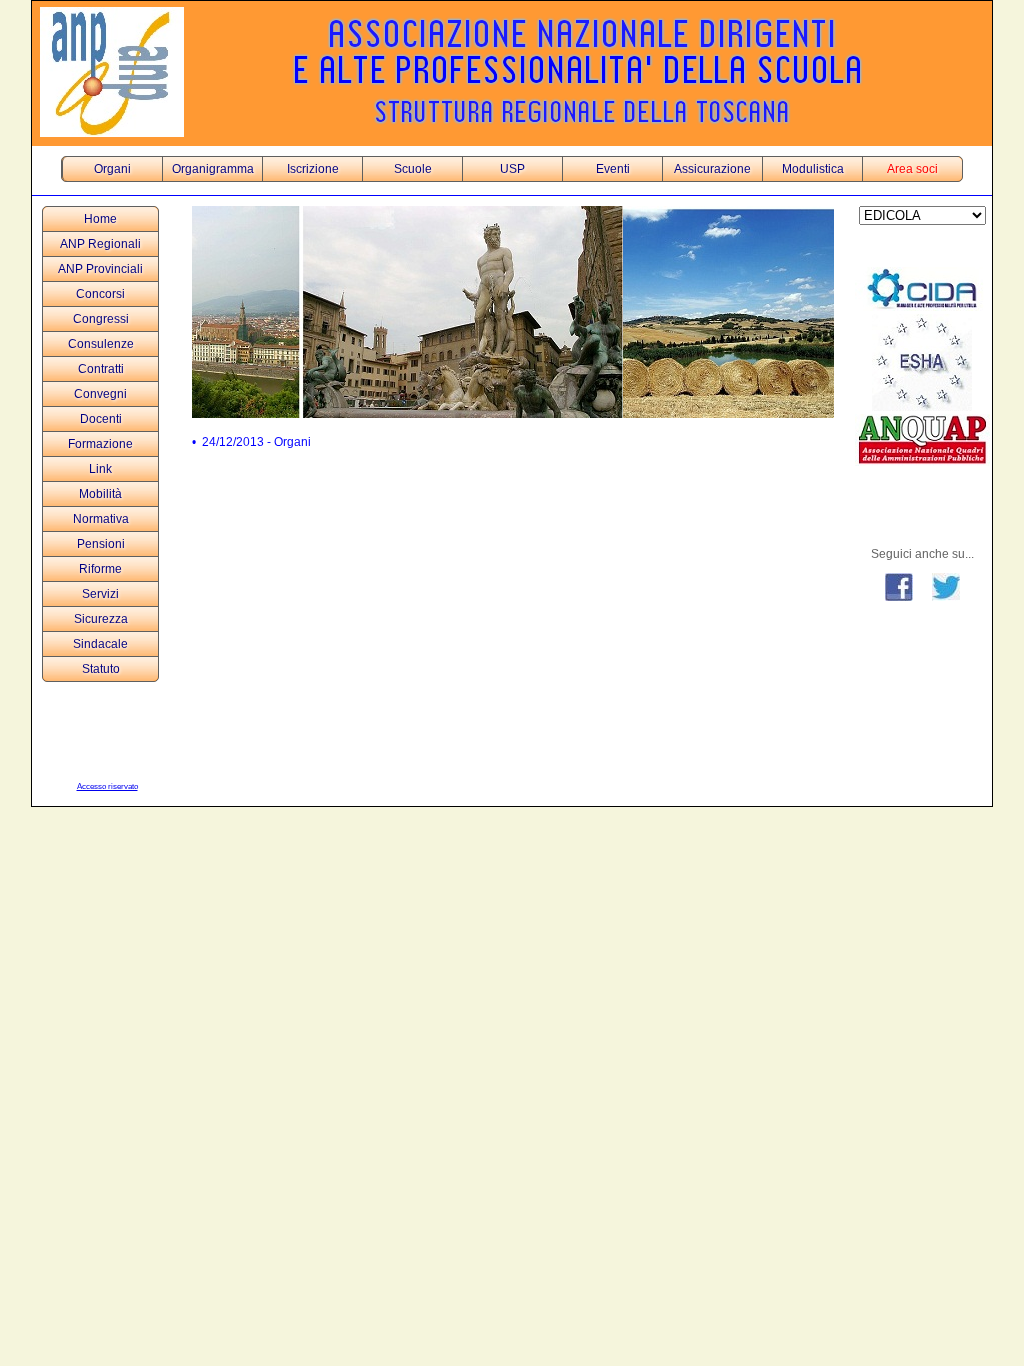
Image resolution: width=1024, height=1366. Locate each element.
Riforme (100, 569)
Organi (112, 169)
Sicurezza (101, 619)
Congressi (101, 319)
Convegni (100, 394)
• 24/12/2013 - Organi (251, 442)
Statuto (101, 669)
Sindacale (100, 644)
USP (512, 169)
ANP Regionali (100, 244)
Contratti (101, 369)
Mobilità (100, 494)
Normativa (101, 519)
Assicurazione (712, 169)
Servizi (100, 594)
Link (100, 469)
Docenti (101, 419)
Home (100, 219)
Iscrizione (313, 169)
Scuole (413, 169)
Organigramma (213, 169)
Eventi (613, 169)
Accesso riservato (107, 786)
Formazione (100, 444)
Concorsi (100, 294)
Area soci (912, 169)
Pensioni (101, 544)
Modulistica (813, 169)
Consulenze (101, 344)
